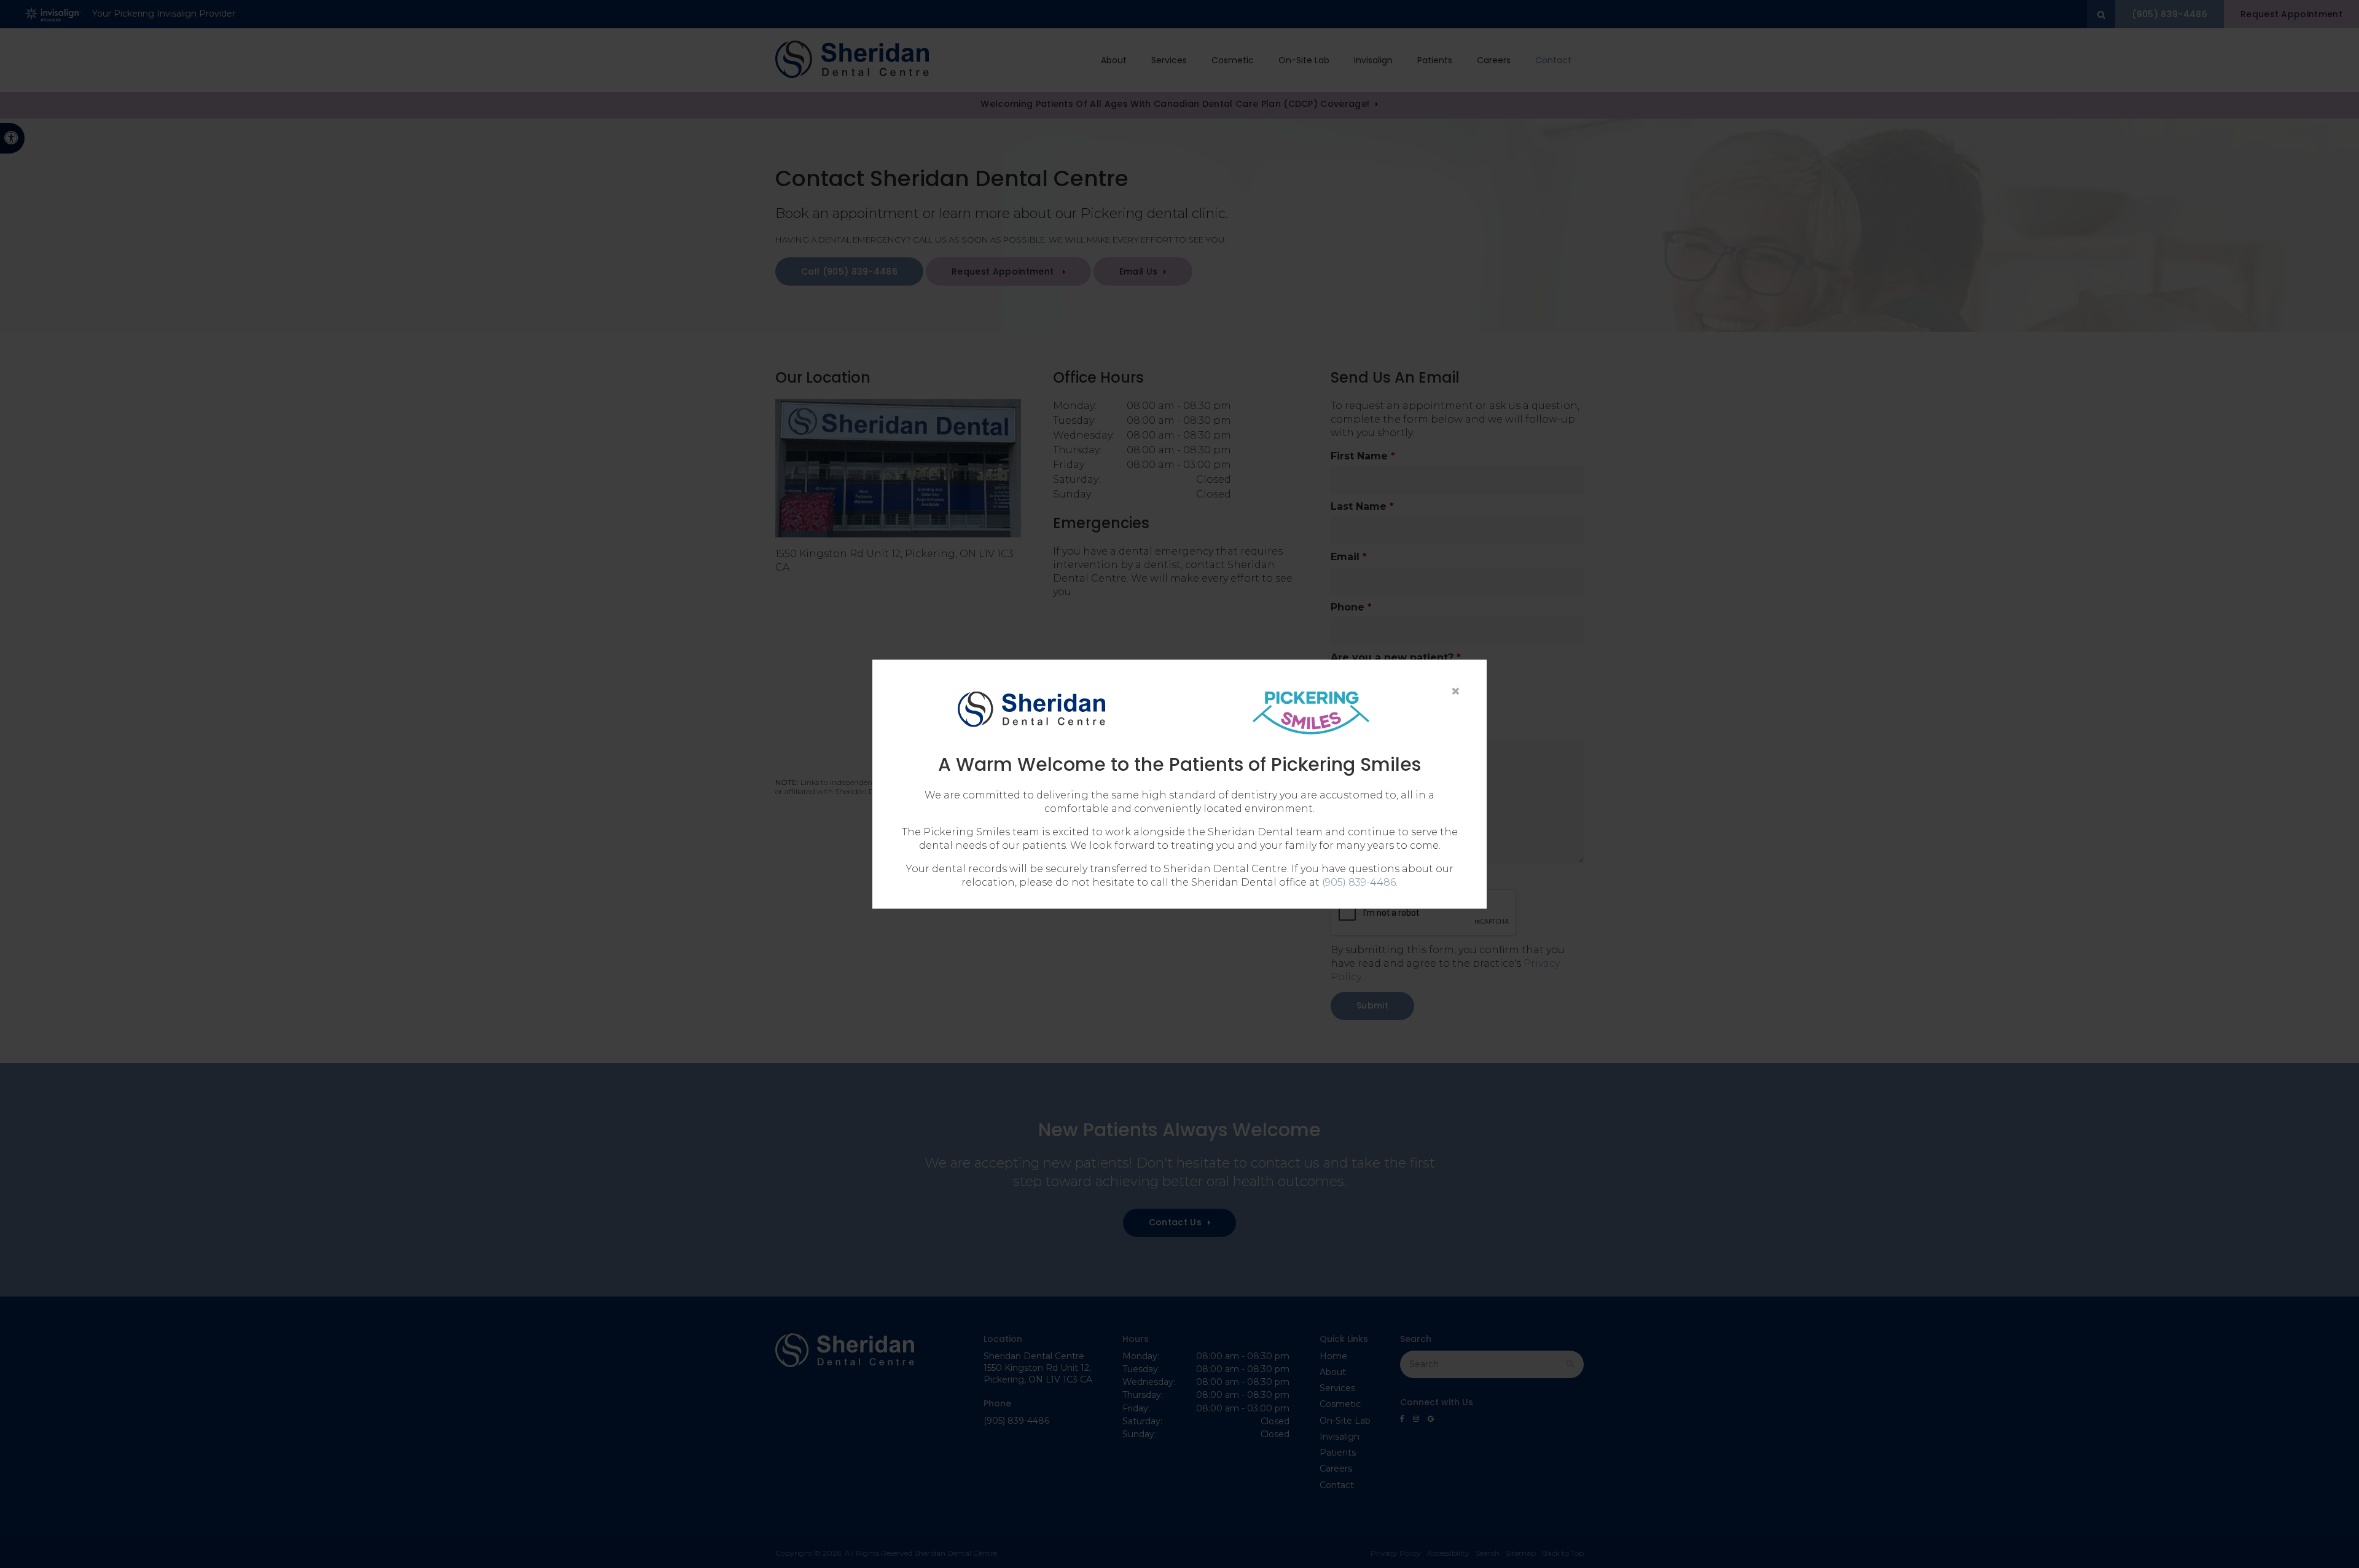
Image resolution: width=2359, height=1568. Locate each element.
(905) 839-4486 (1359, 882)
